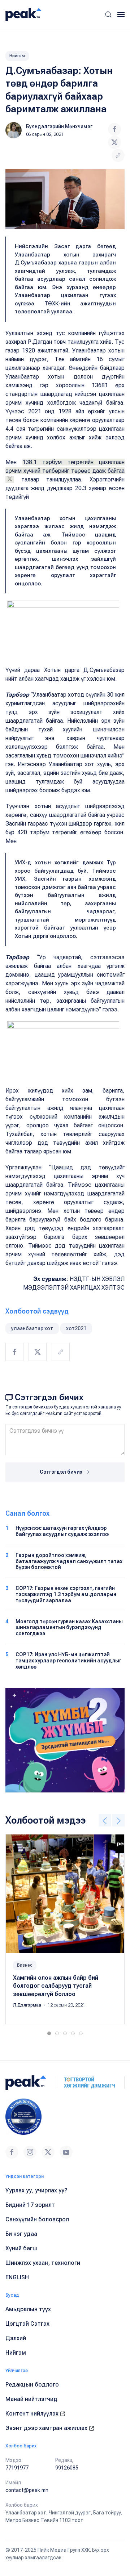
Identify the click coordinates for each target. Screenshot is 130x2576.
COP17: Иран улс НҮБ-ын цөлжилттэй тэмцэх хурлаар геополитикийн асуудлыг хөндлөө (68, 1661)
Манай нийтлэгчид (31, 2399)
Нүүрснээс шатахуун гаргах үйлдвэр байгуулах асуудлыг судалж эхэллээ (62, 1531)
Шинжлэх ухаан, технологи (43, 2263)
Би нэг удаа (21, 2234)
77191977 (17, 2468)
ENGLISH (17, 2277)
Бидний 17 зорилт (30, 2205)
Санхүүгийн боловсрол (37, 2219)
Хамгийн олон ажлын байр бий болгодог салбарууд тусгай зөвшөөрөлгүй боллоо (56, 1986)
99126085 (67, 2468)
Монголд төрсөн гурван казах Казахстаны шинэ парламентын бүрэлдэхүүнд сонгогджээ (69, 1628)
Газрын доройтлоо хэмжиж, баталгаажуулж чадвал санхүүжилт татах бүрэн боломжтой (69, 1561)
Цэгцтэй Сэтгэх (27, 2324)
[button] (108, 14)
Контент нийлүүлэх (33, 2414)
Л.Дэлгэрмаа (28, 2005)
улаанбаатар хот (32, 1328)
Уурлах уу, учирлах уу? (36, 2190)
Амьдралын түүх (28, 2309)
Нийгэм (17, 56)
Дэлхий (16, 2338)
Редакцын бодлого (32, 2385)
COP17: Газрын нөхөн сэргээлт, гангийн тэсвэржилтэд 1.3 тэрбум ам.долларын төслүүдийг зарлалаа (66, 1594)
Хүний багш (21, 2248)
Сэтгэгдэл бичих (62, 1472)
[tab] (49, 2033)
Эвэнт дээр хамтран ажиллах (47, 2428)
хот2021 (76, 1328)
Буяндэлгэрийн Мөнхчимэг (59, 126)
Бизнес (25, 1965)
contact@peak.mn (27, 2490)
